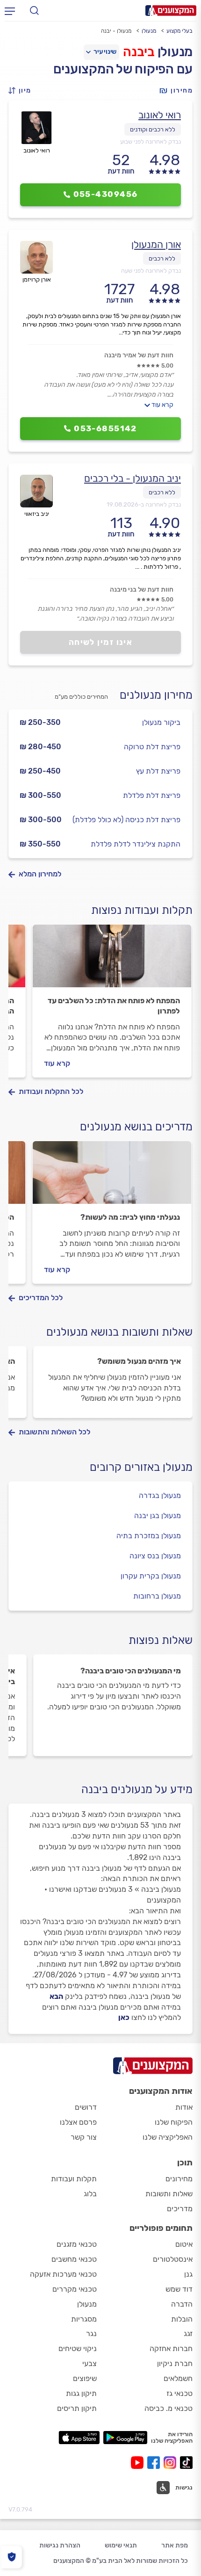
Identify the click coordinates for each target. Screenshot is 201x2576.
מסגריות (84, 2319)
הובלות (182, 2319)
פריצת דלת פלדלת (152, 795)
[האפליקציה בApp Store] (79, 2438)
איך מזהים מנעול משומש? (139, 1361)
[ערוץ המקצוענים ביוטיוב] (139, 2463)
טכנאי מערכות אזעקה (63, 2274)
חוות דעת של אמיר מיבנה (139, 355)
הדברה (182, 2304)
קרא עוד (162, 405)
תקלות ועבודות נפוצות (142, 910)
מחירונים (179, 2179)
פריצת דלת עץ (158, 771)
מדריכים (180, 2209)
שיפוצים (85, 2378)
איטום (184, 2244)
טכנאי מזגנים (77, 2244)
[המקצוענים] (171, 11)
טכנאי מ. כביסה (169, 2408)
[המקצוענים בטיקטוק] (186, 2463)
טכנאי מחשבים (74, 2259)
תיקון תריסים (77, 2408)
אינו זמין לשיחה (101, 642)
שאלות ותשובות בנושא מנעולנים (119, 1332)
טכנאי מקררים (75, 2289)
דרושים (86, 2107)
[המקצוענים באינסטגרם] (172, 2463)
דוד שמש (179, 2289)
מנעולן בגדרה (160, 1495)
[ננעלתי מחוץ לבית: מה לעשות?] (112, 1177)
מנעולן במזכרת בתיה (149, 1536)
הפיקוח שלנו (174, 2122)
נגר (91, 2334)
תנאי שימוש (121, 2545)
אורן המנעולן (156, 244)
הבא (56, 1996)
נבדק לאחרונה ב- (144, 504)
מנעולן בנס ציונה (155, 1556)
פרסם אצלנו (78, 2122)
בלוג (90, 2194)
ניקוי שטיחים (78, 2348)
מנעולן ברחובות (157, 1596)
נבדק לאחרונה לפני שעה (151, 271)
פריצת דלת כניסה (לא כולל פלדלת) (126, 820)
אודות (184, 2107)
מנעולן (149, 31)
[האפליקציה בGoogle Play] (126, 2438)
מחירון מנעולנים (156, 695)
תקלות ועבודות (74, 2179)
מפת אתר (175, 2545)
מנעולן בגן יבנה (158, 1516)
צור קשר (84, 2137)
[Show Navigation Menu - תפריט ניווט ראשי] (10, 11)
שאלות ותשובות (169, 2194)
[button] (22, 90)
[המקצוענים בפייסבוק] (155, 2463)
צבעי (90, 2363)
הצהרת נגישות (60, 2545)
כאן (124, 2017)
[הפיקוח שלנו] (11, 2557)
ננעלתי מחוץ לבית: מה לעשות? (130, 1217)
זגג (188, 2334)
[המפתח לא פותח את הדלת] (112, 960)
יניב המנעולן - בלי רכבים (133, 478)
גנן (188, 2274)
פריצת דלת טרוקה (152, 747)
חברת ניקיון (175, 2363)
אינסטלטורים (173, 2259)
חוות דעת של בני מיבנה (142, 590)
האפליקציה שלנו (168, 2137)
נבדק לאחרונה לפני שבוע (151, 141)
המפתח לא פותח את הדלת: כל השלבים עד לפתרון (114, 1006)
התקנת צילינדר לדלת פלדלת (136, 844)
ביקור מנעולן (161, 722)
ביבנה (139, 52)
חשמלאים (178, 2378)
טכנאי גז (179, 2393)
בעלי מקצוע (179, 31)
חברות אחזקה (171, 2348)
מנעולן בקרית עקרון (151, 1576)
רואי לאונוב (160, 115)
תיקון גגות (81, 2393)
